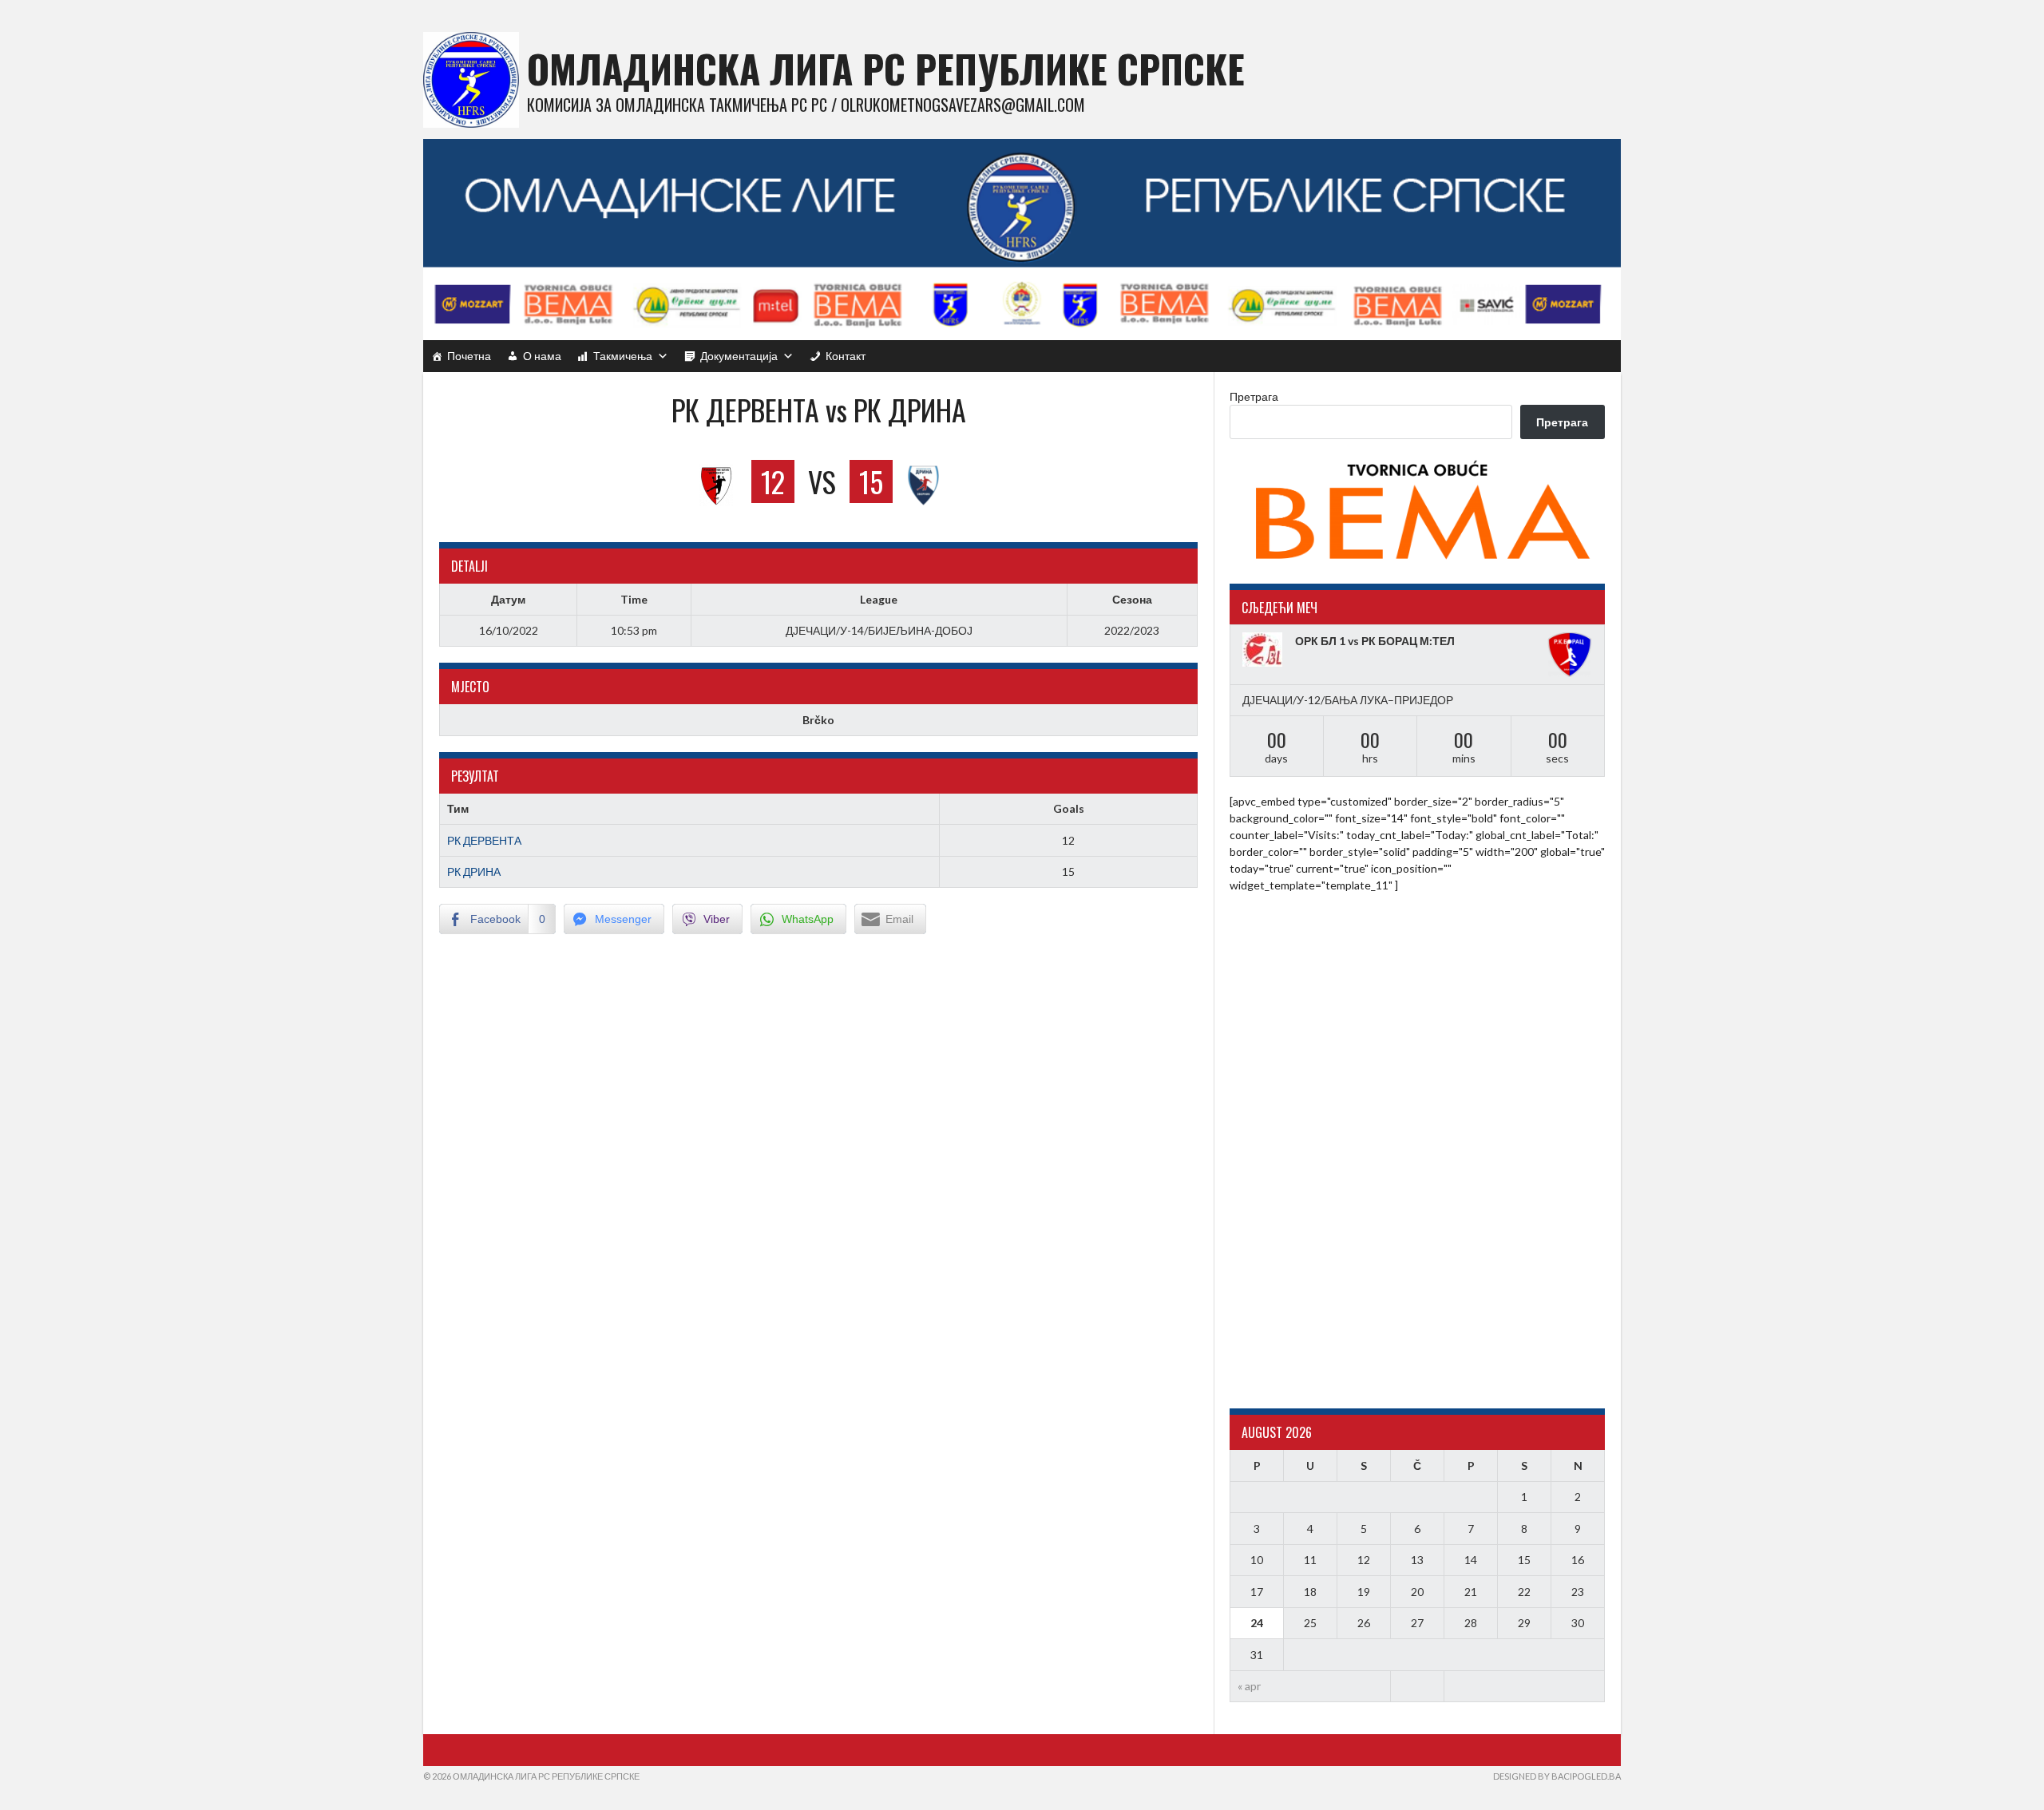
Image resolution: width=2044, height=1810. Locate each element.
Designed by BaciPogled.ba (1557, 1776)
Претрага (1254, 396)
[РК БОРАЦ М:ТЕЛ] (1570, 655)
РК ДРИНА (474, 871)
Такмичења (623, 356)
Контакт (846, 356)
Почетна (469, 356)
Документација (739, 356)
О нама (542, 356)
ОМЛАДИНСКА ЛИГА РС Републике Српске (886, 68)
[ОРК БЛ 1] (1265, 650)
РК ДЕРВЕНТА (484, 840)
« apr (1249, 1686)
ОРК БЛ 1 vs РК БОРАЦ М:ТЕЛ (1375, 641)
